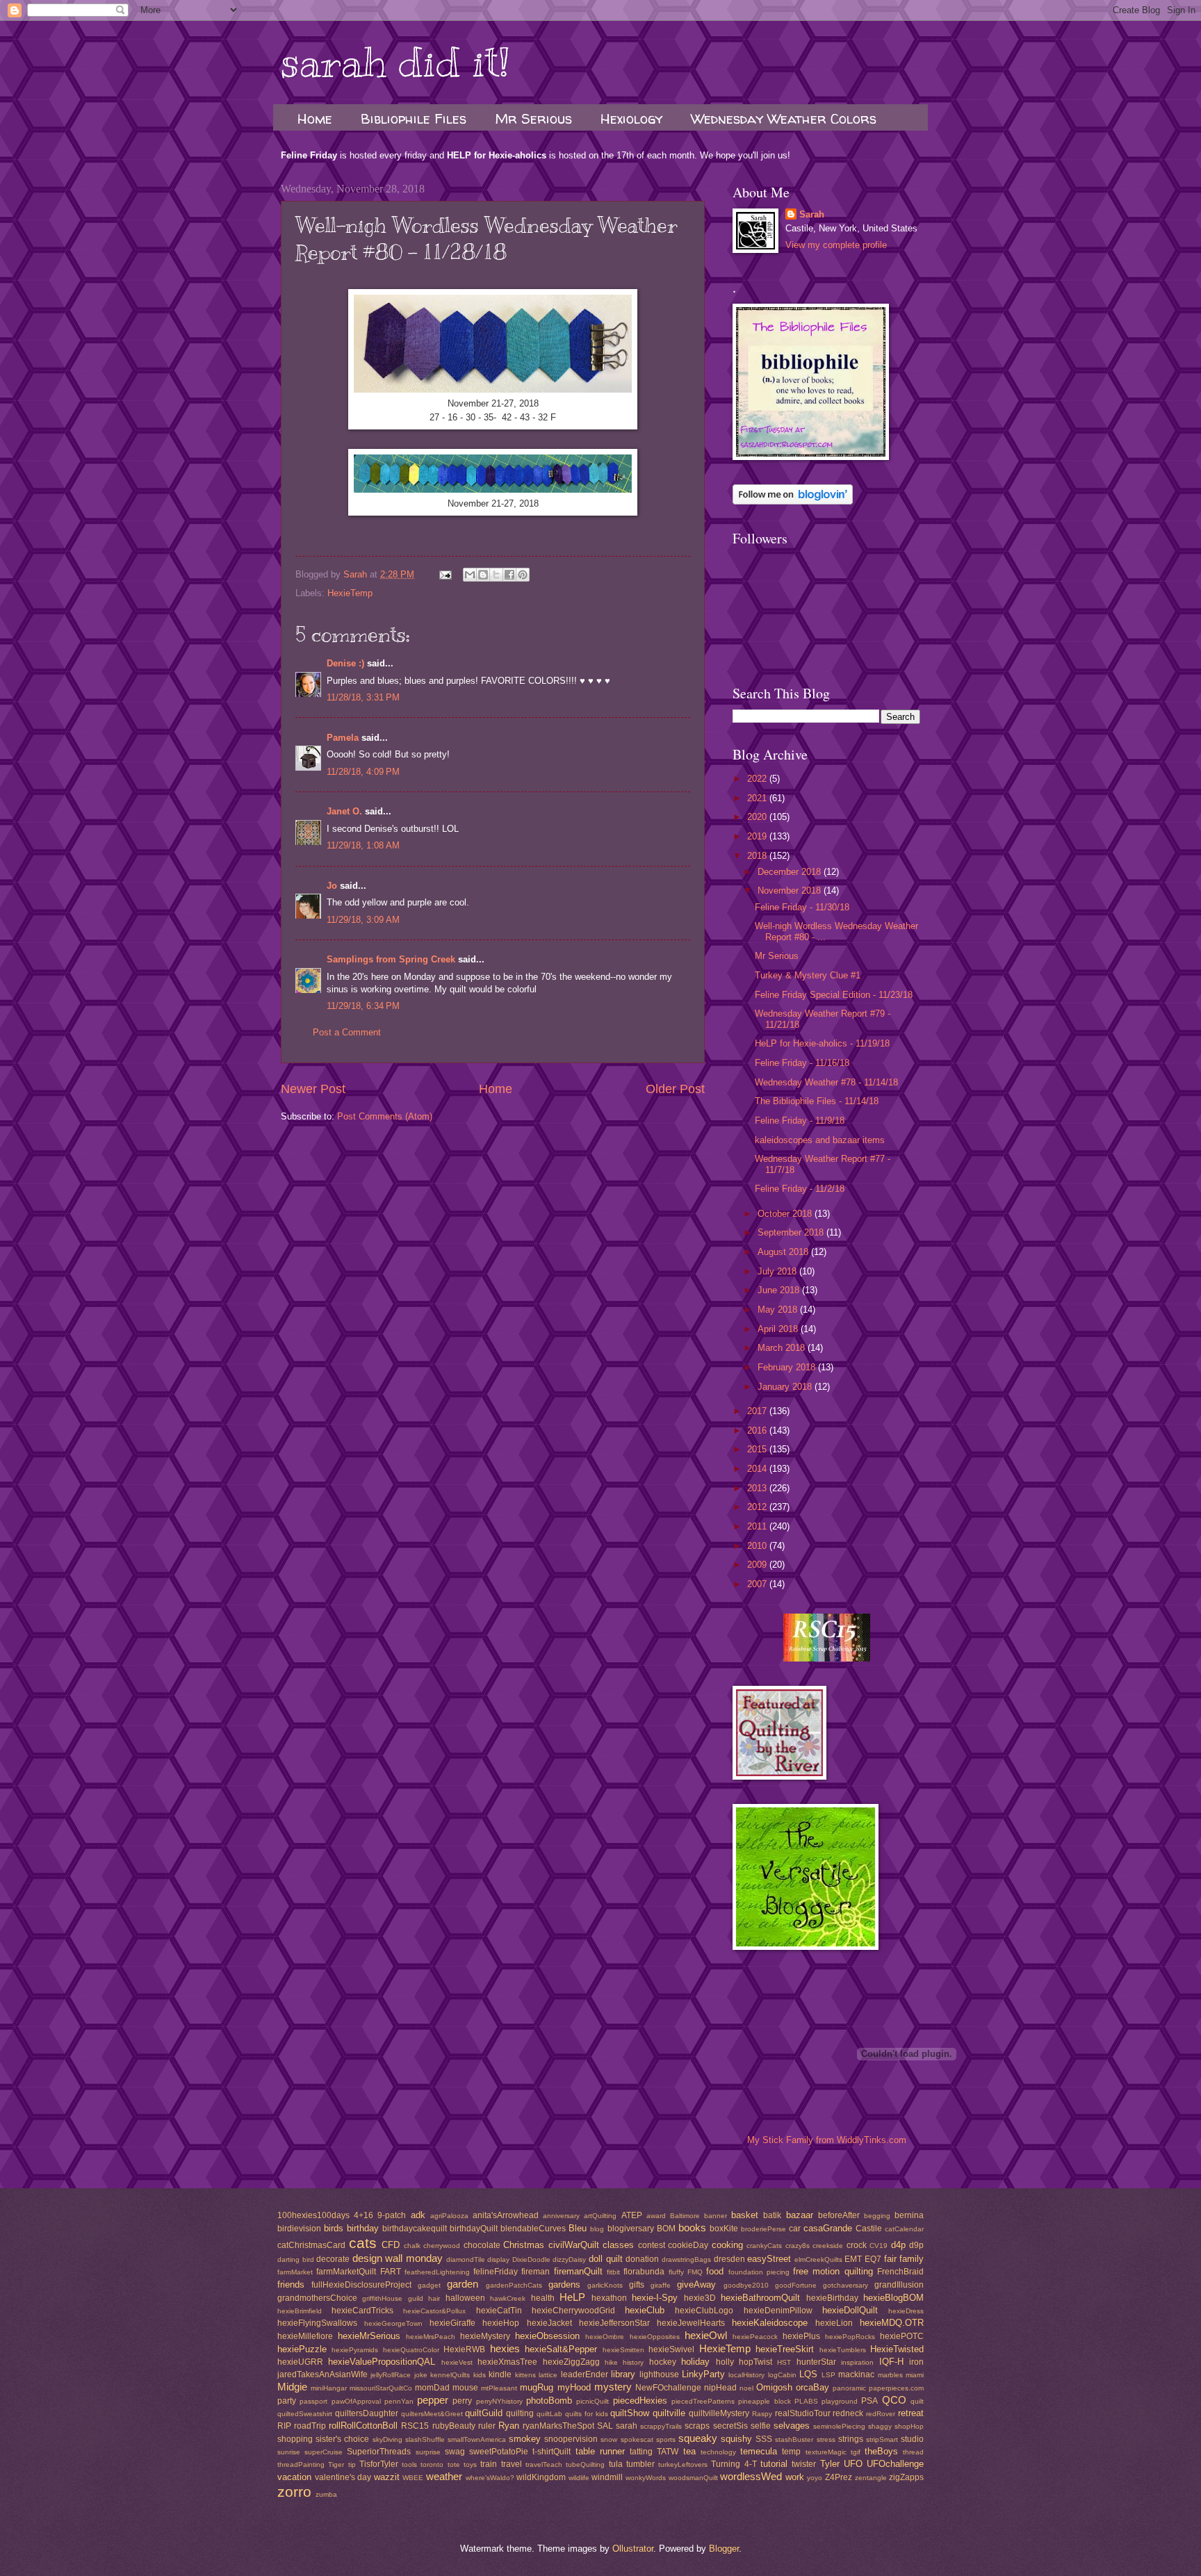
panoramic (849, 2388)
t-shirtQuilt (552, 2452)
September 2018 (792, 1232)
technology (718, 2452)
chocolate (482, 2245)
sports (666, 2439)
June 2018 (780, 1290)
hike (611, 2362)
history (633, 2362)
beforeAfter (839, 2215)
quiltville (669, 2413)
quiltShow (630, 2413)
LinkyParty (703, 2374)
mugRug (537, 2387)
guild (416, 2298)
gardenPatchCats (514, 2285)
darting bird (296, 2259)
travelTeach (544, 2464)
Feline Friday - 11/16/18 (802, 1063)
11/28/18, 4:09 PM (363, 772)
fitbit (613, 2272)
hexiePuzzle (302, 2349)
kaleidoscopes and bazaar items (820, 1140)
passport (313, 2401)
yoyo (815, 2478)
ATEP (632, 2215)
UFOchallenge (895, 2464)
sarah (627, 2426)
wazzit (387, 2477)
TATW (668, 2452)
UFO (853, 2464)
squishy (736, 2439)
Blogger (724, 2549)
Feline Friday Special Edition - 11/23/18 (834, 995)
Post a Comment (347, 1032)
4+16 (363, 2215)
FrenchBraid (900, 2272)
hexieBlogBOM (893, 2298)
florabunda (644, 2272)
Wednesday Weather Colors (784, 118)
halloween (465, 2298)
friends (291, 2284)
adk (418, 2215)
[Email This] (470, 575)
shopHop (909, 2426)
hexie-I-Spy (655, 2298)
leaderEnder (585, 2374)
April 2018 (779, 1329)
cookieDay (688, 2245)
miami (915, 2375)
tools (409, 2464)
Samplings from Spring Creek (391, 959)
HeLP (572, 2297)
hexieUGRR (300, 2362)
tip (352, 2464)
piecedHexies (640, 2401)
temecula (759, 2451)
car (795, 2229)
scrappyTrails (661, 2426)
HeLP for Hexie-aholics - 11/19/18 (822, 1043)
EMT (853, 2259)
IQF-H (891, 2362)
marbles (890, 2375)
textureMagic (826, 2452)
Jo (332, 886)
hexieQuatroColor (411, 2350)
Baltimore (685, 2216)
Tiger (336, 2464)
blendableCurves (533, 2229)
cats (363, 2243)
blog (597, 2229)
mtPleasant (499, 2388)
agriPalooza (449, 2216)
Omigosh (774, 2387)
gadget (429, 2285)
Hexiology (631, 118)
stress (826, 2439)
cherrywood (442, 2246)
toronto (432, 2464)
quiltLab (549, 2414)
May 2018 (779, 1310)
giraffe (661, 2285)
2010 (758, 1546)
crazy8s (798, 2246)
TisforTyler (379, 2464)
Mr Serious (533, 118)
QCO (894, 2400)
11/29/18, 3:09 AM (363, 920)
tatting (641, 2452)
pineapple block (764, 2401)
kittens (525, 2375)
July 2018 (778, 1271)
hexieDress (906, 2311)
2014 (758, 1469)
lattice (548, 2375)
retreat (911, 2413)
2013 (758, 1488)
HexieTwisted (897, 2349)
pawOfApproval (356, 2401)
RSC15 (415, 2426)
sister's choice (342, 2439)
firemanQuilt (578, 2271)
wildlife (579, 2478)
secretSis (730, 2426)
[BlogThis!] (483, 575)
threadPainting (301, 2464)
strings (851, 2439)
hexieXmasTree (507, 2362)
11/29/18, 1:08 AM (363, 845)
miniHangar (329, 2388)
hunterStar (816, 2362)
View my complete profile (836, 245)
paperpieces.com (896, 2388)
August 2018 (784, 1252)
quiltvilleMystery (719, 2413)
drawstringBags (686, 2259)
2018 (758, 856)
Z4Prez (839, 2477)
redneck (848, 2413)
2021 (758, 798)
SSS (764, 2439)
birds (334, 2228)
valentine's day (343, 2477)
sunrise (289, 2452)
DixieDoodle (531, 2259)
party (287, 2401)
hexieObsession (547, 2336)
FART (391, 2272)
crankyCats (764, 2246)
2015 (758, 1449)
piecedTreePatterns (703, 2401)
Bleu (578, 2228)
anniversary (561, 2216)
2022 (758, 779)
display (498, 2259)
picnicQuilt (593, 2401)
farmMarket (295, 2272)
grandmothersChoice (317, 2298)
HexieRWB (464, 2349)
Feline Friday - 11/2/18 (800, 1189)
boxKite (724, 2229)
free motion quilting (833, 2271)
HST (784, 2362)
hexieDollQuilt (850, 2310)
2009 (758, 1565)
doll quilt (606, 2259)
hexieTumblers (843, 2350)
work (795, 2477)
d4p (898, 2245)
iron (916, 2362)
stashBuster (794, 2439)
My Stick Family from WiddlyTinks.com (827, 2140)
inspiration (857, 2362)
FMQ (695, 2272)
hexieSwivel (671, 2349)
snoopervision (571, 2439)
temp (791, 2452)
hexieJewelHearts (691, 2323)
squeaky (698, 2438)
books (692, 2228)
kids (480, 2375)
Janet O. (344, 811)
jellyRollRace (391, 2375)
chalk (412, 2246)
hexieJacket (549, 2323)
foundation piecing (759, 2272)
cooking (727, 2245)
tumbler (640, 2464)
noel (746, 2388)
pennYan (399, 2401)
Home (315, 118)
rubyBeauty (454, 2426)
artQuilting (600, 2216)
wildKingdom (541, 2477)
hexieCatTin (499, 2311)
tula (616, 2464)
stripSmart (882, 2439)
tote (454, 2464)
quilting (520, 2413)
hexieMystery (485, 2336)
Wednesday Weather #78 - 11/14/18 (826, 1082)
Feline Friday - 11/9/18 (800, 1121)
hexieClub (645, 2310)
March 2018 (783, 1348)
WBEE (413, 2478)
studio (912, 2439)
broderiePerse (763, 2229)
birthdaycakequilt (415, 2229)
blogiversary (631, 2229)
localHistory (746, 2375)
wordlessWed (751, 2476)
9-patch (392, 2215)
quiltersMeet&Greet (432, 2414)
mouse (465, 2388)
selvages (792, 2426)
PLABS (806, 2401)
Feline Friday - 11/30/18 (802, 907)
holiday (695, 2362)
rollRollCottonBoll (363, 2426)
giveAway (696, 2284)
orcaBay (812, 2387)
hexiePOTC (902, 2336)
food (715, 2271)
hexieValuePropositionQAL (382, 2362)
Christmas (524, 2245)
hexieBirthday (832, 2298)
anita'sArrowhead (506, 2215)
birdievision (299, 2229)
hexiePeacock (755, 2337)
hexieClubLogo (704, 2311)
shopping (295, 2439)
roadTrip (310, 2426)
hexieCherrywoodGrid (573, 2311)
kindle (500, 2374)
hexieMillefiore (305, 2336)
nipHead (720, 2388)
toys (470, 2464)
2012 (758, 1507)
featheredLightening (437, 2272)
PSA (869, 2401)
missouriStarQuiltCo (381, 2388)
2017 (758, 1411)
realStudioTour (803, 2413)
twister (804, 2464)
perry (462, 2401)
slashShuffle (425, 2439)
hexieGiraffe (452, 2323)
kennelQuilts (450, 2375)
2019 (758, 836)
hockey (663, 2362)
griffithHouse (382, 2298)
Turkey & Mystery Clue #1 (808, 975)
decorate (333, 2259)
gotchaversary (845, 2285)
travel (512, 2464)
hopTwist (755, 2362)
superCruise (324, 2452)
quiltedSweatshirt (305, 2414)
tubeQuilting (585, 2464)
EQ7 (873, 2259)
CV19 (879, 2246)
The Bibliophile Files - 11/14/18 (817, 1101)
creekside (828, 2246)
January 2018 (786, 1387)
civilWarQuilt (574, 2245)
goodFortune (796, 2285)
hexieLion (834, 2323)
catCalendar (904, 2229)
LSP (828, 2375)
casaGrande (828, 2228)
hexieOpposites (655, 2337)
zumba (326, 2494)
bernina (909, 2215)
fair (890, 2259)
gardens (564, 2284)
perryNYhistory (499, 2401)
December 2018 (791, 872)
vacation (294, 2477)
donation (642, 2259)
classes (618, 2245)
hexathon (609, 2298)
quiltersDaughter (367, 2413)
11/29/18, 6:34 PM (363, 1006)
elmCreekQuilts (818, 2259)
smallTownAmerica (477, 2439)
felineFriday (496, 2272)
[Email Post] (445, 574)
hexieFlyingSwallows (317, 2323)
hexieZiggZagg (571, 2362)
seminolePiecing (839, 2426)
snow (609, 2439)
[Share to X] (496, 575)
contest (652, 2245)
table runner (600, 2451)
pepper (433, 2400)
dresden (729, 2259)
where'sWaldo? (490, 2478)
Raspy (762, 2414)
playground (840, 2401)
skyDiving (387, 2439)
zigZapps (906, 2477)
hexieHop (501, 2323)
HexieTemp (350, 593)
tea (689, 2451)
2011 (758, 1526)
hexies (505, 2348)
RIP (284, 2426)
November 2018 (791, 891)
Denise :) (345, 663)
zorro (294, 2492)
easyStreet (769, 2259)
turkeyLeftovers (683, 2464)
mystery (613, 2387)
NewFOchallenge (668, 2388)
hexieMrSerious (369, 2336)
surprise (428, 2452)
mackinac (856, 2374)
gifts (637, 2285)
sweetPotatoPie (499, 2452)
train (489, 2464)
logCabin (782, 2375)
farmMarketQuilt (346, 2272)
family (912, 2259)
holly (725, 2362)
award (656, 2216)
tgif (856, 2452)
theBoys (881, 2451)
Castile (869, 2229)
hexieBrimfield (300, 2311)
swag (455, 2452)
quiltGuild (484, 2413)
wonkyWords (646, 2478)
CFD (391, 2245)
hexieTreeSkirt (785, 2349)
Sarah (812, 214)
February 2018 (788, 1367)
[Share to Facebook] (509, 575)
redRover (881, 2414)
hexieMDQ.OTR (892, 2323)
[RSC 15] (827, 1658)
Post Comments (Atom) (385, 1116)
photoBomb (549, 2401)
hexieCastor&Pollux (434, 2311)
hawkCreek (508, 2298)
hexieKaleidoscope (770, 2323)
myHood (574, 2387)
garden (463, 2284)
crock (857, 2245)
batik (772, 2215)
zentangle (871, 2478)
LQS (808, 2374)
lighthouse (659, 2374)
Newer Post (313, 1089)
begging (877, 2216)
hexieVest (457, 2362)
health (543, 2298)
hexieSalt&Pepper (561, 2349)
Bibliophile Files (414, 118)
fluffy (676, 2272)
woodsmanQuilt (693, 2478)
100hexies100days (313, 2215)
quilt (917, 2401)
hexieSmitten (623, 2350)
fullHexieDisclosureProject (361, 2285)
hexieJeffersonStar (614, 2323)
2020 (758, 817)
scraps (697, 2426)
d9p (916, 2245)
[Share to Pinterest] (523, 575)
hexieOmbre (605, 2337)
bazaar (800, 2215)
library (623, 2374)
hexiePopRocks (850, 2337)
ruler (487, 2426)
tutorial (774, 2464)
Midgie (292, 2387)
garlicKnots (605, 2285)
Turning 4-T (734, 2464)
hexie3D (700, 2298)
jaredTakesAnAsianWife (322, 2374)
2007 (758, 1584)
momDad (432, 2388)
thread (913, 2452)
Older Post (675, 1089)
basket (745, 2215)
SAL (605, 2426)
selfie (761, 2426)
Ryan (509, 2426)
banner (716, 2216)
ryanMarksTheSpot (558, 2426)
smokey (525, 2439)
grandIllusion (899, 2285)
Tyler (830, 2464)
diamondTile (466, 2259)
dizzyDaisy (569, 2259)
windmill (607, 2477)
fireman (536, 2272)
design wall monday (398, 2258)
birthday (363, 2228)
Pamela (343, 738)
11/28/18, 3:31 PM (363, 697)
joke (421, 2375)
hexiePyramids (355, 2350)
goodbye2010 (746, 2285)
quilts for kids (587, 2414)
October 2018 (786, 1214)
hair (434, 2298)
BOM (666, 2229)
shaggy (880, 2426)
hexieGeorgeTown (393, 2323)
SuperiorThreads (379, 2452)
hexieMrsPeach (431, 2337)
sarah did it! (395, 63)
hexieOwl (706, 2335)
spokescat (637, 2439)
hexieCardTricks (362, 2311)
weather (444, 2476)
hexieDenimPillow (778, 2311)
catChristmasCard (311, 2245)
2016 (758, 1430)
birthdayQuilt (474, 2229)
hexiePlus (801, 2336)
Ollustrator (633, 2549)
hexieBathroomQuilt (760, 2298)
